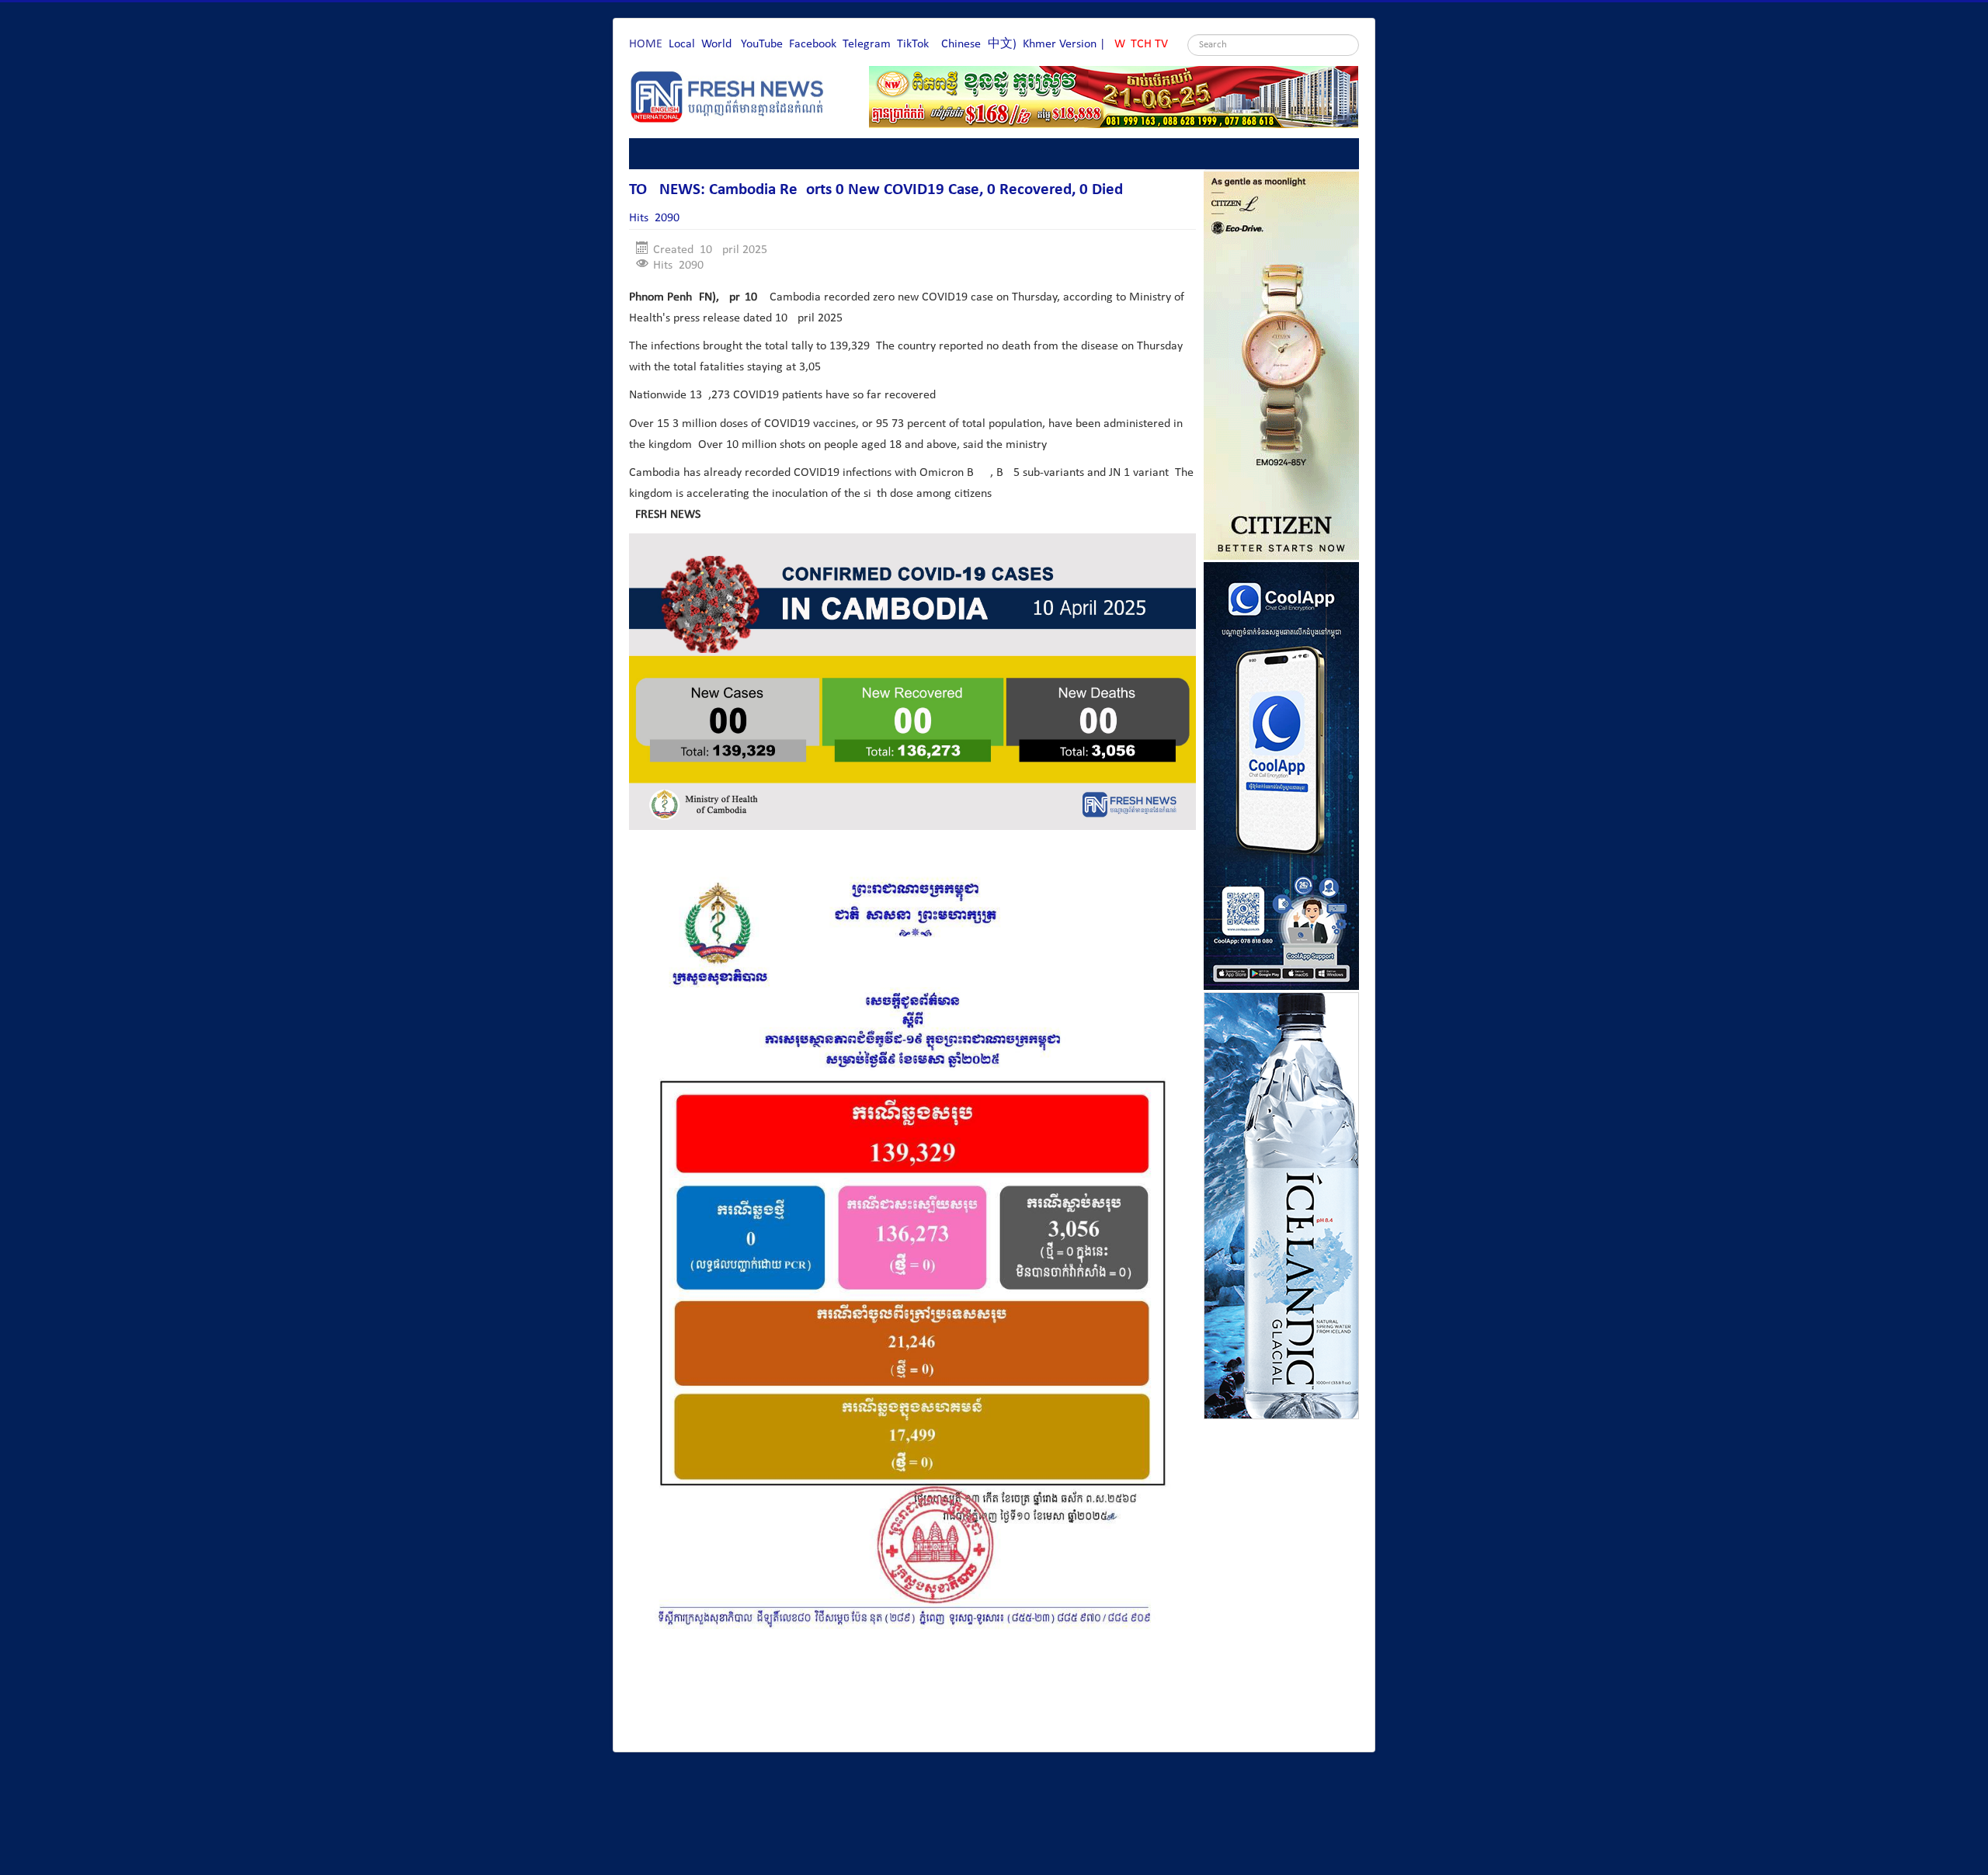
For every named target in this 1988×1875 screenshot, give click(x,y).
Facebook (813, 44)
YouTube (762, 44)
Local (682, 44)
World (716, 44)
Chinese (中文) (979, 44)
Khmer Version (1060, 44)
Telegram (867, 44)
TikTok (913, 44)
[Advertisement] (912, 1697)
